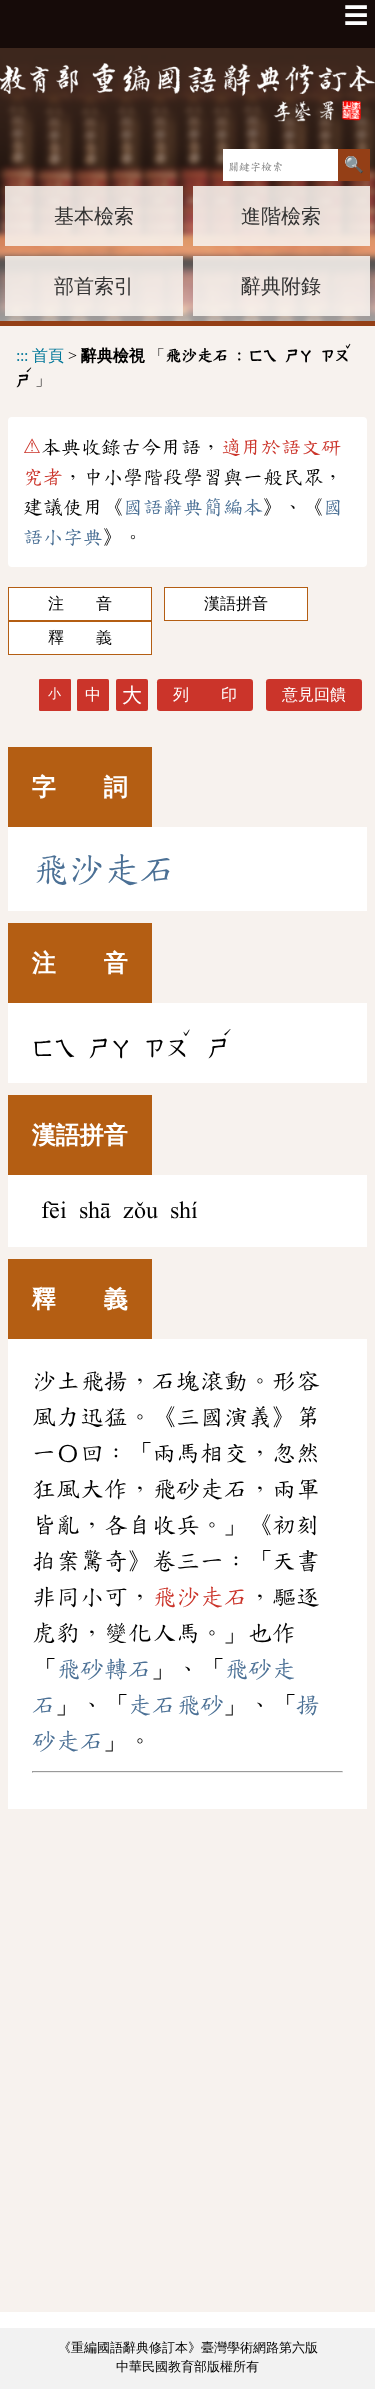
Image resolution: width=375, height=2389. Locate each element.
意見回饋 (314, 694)
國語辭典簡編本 (193, 507)
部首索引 (94, 286)
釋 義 (80, 637)
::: (22, 354)
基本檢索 (94, 216)
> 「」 (184, 365)
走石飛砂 (176, 1705)
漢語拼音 (236, 603)
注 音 (80, 603)
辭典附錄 (281, 286)
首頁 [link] (48, 354)
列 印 (205, 694)
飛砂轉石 (104, 1669)
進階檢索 (281, 216)
